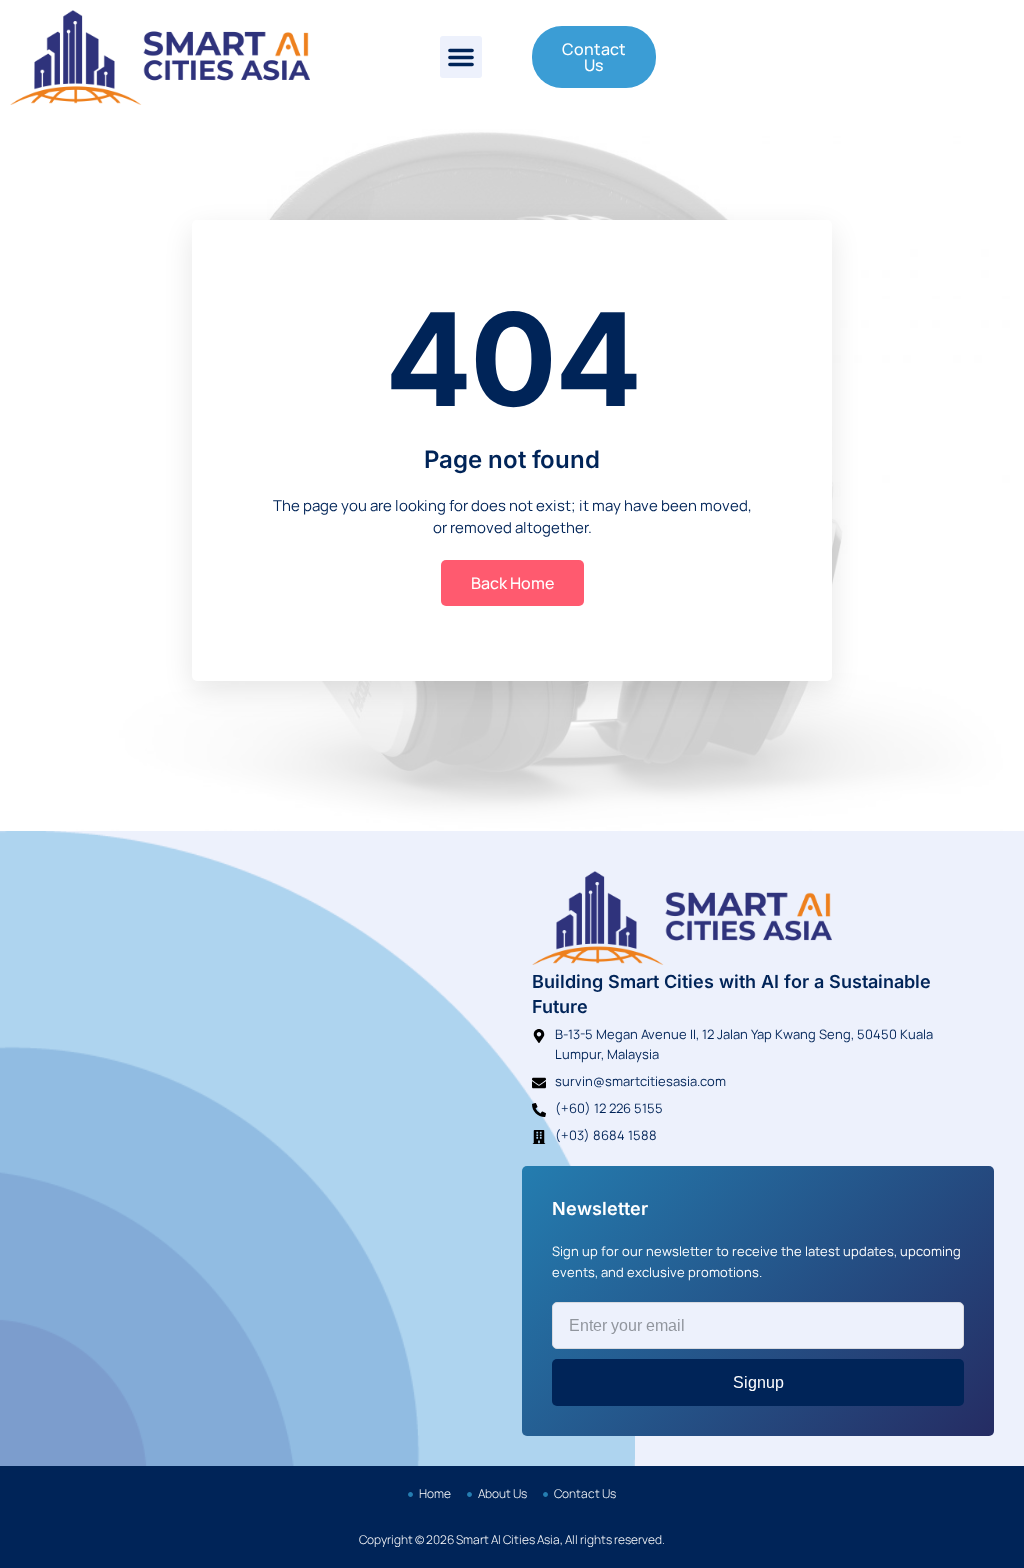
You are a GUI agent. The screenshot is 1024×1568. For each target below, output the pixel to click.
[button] (461, 57)
